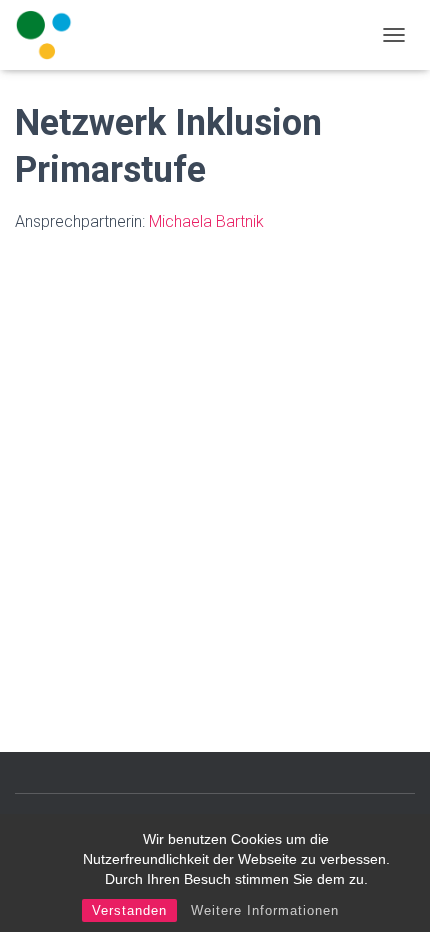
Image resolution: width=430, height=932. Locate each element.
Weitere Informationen (265, 910)
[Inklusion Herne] (51, 35)
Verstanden (129, 910)
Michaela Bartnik (206, 221)
